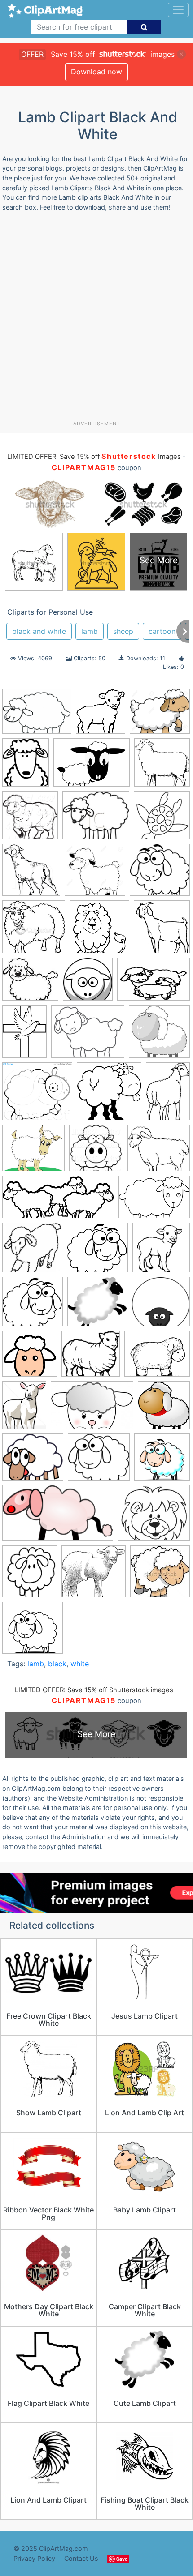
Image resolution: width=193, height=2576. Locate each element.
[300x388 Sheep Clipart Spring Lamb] (24, 1409)
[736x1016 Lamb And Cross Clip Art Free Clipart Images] (24, 1036)
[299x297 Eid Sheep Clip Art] (160, 874)
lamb (90, 631)
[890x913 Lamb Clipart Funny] (109, 1095)
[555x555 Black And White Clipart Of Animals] (162, 819)
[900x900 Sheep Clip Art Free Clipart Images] (30, 1358)
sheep (123, 631)
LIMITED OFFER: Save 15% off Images (94, 457)
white (80, 1664)
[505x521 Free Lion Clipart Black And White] (99, 931)
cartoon (162, 631)
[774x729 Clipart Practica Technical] (94, 1576)
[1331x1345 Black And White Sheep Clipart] (162, 766)
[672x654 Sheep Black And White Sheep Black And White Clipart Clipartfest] (32, 1252)
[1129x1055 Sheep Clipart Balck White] (91, 1358)
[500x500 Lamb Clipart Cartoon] (159, 1036)
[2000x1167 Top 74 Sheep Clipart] (58, 1517)
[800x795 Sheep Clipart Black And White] (33, 1632)
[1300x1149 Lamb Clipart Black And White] (160, 715)
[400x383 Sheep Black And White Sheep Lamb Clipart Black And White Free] (33, 1306)
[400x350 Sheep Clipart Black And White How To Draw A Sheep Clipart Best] (159, 1152)
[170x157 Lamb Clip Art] (30, 984)
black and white (39, 631)
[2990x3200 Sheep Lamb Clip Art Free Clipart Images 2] (164, 1409)
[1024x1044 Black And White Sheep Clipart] (30, 819)
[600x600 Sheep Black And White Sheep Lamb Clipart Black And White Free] (161, 1251)
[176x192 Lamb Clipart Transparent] (101, 715)
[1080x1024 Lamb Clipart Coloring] (37, 1095)
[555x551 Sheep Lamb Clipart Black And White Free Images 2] (162, 1461)
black (57, 1664)
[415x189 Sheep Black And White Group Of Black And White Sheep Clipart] (58, 1201)
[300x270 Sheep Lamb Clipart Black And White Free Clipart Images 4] (99, 1461)
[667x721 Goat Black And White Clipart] (162, 931)
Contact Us (81, 2558)
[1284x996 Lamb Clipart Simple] (37, 715)
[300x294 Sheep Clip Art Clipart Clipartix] (161, 1305)
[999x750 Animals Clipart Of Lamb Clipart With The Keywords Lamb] (92, 767)
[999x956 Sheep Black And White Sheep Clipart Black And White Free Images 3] (97, 1252)
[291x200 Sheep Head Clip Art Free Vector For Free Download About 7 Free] (92, 1410)
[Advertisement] (96, 319)
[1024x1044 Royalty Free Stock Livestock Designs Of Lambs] (96, 1152)
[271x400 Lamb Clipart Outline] (168, 1095)
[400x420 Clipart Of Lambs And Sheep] (31, 874)
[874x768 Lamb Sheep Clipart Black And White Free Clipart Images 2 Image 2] (33, 1152)
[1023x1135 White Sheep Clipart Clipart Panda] (30, 1576)
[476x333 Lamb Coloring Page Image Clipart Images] (154, 983)
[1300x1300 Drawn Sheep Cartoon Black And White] (95, 874)
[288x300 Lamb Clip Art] (88, 984)
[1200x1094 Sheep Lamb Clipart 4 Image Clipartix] (33, 1461)
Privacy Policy (34, 2558)
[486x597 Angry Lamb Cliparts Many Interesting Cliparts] (26, 767)
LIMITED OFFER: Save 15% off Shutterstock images (94, 1690)
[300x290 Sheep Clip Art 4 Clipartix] (97, 1306)
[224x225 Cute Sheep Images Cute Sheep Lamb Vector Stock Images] (160, 1575)
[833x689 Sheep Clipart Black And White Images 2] (157, 1358)
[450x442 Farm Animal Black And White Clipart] (34, 931)
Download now (96, 72)
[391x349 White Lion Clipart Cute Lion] (154, 1517)
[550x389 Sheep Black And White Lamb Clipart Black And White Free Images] (154, 1201)
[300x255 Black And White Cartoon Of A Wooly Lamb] (96, 819)
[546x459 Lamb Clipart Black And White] (88, 1036)
